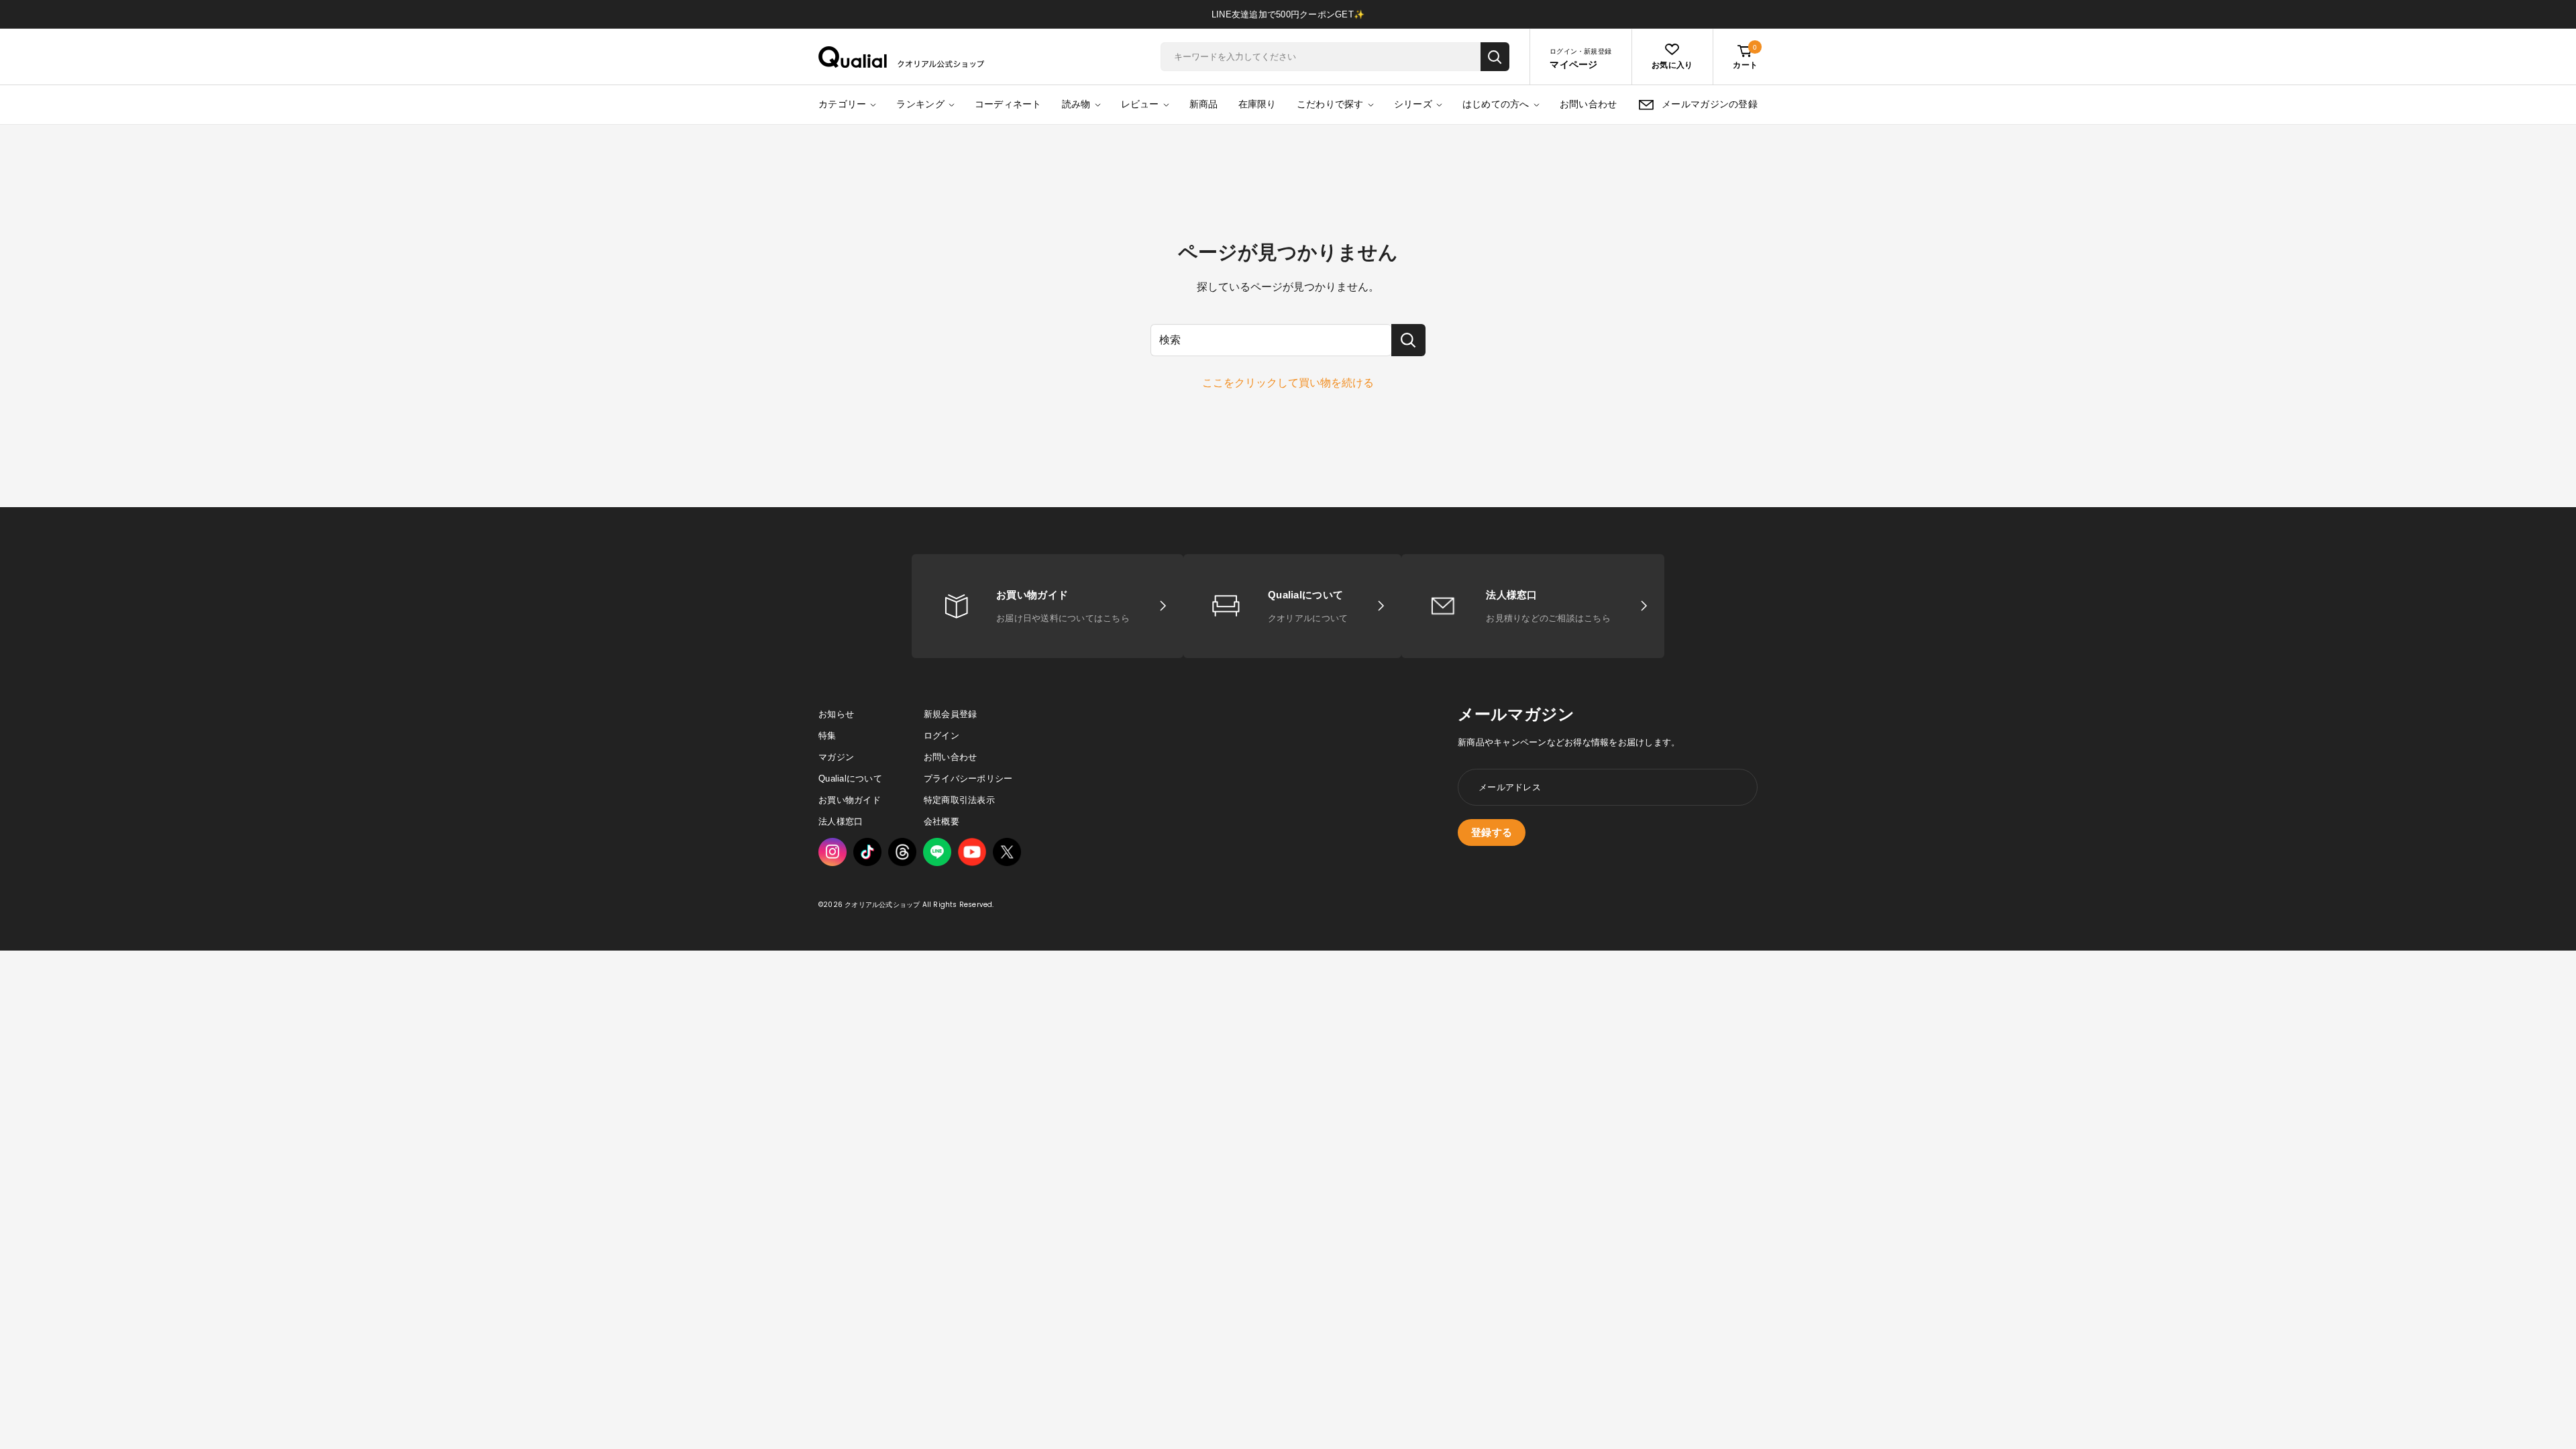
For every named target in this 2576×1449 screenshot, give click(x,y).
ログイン (942, 736)
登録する (1492, 832)
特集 (827, 736)
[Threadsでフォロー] (902, 852)
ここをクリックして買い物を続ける (1288, 383)
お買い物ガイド (850, 800)
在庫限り (1257, 104)
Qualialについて (850, 779)
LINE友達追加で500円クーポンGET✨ (1288, 14)
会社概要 (942, 821)
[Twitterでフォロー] (1007, 852)
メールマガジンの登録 (1710, 104)
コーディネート (1008, 104)
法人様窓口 (841, 821)
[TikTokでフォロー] (867, 852)
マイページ (1573, 64)
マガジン (836, 757)
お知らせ (836, 714)
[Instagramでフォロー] (833, 852)
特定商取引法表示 (959, 800)
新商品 (1204, 104)
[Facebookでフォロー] (937, 852)
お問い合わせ (1589, 104)
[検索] (1495, 57)
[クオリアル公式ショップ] (902, 57)
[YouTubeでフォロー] (972, 852)
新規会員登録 (951, 714)
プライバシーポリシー (968, 779)
